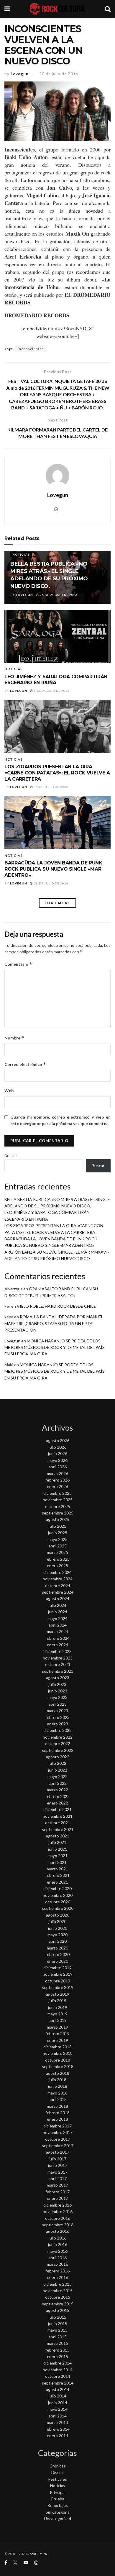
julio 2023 (57, 1684)
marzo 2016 (57, 2264)
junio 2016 (58, 2244)
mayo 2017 (57, 2172)
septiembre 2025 (58, 1513)
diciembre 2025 (57, 1493)
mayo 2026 (57, 1460)
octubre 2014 (58, 2376)
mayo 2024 (57, 1618)
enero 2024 (57, 1645)
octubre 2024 (58, 1586)
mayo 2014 (57, 2409)
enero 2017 (57, 2198)
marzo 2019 (57, 2027)
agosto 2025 (58, 1519)
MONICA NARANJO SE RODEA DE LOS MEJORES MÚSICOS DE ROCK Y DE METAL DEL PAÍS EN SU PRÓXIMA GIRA (55, 1347)
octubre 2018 (58, 2060)
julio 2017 (57, 2159)
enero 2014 (57, 2436)
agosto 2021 (58, 1836)
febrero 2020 (57, 1954)
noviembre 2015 (58, 2291)
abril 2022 (58, 1783)
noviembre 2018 (58, 2053)
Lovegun (20, 74)
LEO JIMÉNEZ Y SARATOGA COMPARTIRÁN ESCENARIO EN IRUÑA (56, 680)
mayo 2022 (57, 1776)
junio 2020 (58, 1928)
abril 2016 (58, 2258)
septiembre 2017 (58, 2146)
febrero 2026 (57, 1480)
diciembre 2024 (57, 1572)
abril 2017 (58, 2178)
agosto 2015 (58, 2310)
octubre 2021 (58, 1823)
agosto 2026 (58, 1441)
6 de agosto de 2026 (51, 691)
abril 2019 (58, 2020)
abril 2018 (58, 2099)
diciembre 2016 (57, 2205)
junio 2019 (58, 2007)
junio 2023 (58, 1691)
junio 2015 (58, 2323)
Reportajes (58, 2505)
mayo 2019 (57, 2014)
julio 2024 (57, 1605)
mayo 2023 (57, 1697)
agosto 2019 (58, 1994)
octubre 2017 (58, 2139)
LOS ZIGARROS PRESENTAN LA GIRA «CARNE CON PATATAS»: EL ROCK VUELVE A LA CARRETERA (57, 773)
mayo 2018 (57, 2093)
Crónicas (58, 2466)
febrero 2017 (57, 2192)
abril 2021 (58, 1862)
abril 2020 (58, 1941)
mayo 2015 (57, 2330)
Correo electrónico (25, 1064)
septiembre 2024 (58, 1592)
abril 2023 (58, 1704)
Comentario (18, 964)
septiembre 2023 (58, 1671)
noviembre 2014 (58, 2370)
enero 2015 (57, 2356)
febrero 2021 (57, 1875)
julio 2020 (57, 1921)
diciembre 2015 (57, 2284)
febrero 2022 (57, 1796)
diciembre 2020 (57, 1888)
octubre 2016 (58, 2218)
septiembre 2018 (58, 2066)
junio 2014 (58, 2403)
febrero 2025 (57, 1559)
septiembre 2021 (58, 1829)
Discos (57, 2472)
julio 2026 (57, 1447)
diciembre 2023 (57, 1651)
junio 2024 (58, 1612)
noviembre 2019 (58, 1974)
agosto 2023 (58, 1678)
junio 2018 (58, 2086)
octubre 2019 (58, 1981)
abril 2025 (58, 1546)
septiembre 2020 (58, 1908)
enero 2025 (57, 1566)
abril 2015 (58, 2337)
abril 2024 (58, 1625)
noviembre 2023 (58, 1658)
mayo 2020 (57, 1935)
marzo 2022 (57, 1790)
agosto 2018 (58, 2073)
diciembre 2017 (57, 2126)
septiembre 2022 (58, 1750)
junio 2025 (58, 1533)
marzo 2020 (57, 1948)
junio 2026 (58, 1453)
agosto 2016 (58, 2231)
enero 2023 (57, 1724)
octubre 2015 (58, 2297)
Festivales (58, 2479)
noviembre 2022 (58, 1737)
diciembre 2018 (57, 2047)
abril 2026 (58, 1467)
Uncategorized (57, 2518)
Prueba (58, 2499)
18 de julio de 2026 (51, 787)
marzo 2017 (57, 2185)
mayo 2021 (57, 1856)
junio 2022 (58, 1770)
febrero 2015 (57, 2350)
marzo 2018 (57, 2106)
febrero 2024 (57, 1638)
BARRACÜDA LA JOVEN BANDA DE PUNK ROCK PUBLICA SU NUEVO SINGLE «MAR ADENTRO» (53, 869)
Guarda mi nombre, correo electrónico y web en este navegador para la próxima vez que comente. (60, 1120)
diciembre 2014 (57, 2363)
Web (9, 1090)
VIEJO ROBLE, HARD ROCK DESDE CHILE (56, 1306)
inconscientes (31, 349)
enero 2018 (57, 2119)
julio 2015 (57, 2317)
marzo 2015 (57, 2343)
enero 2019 (57, 2040)
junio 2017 (58, 2165)
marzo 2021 (57, 1869)
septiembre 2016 (58, 2225)
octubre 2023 (58, 1664)
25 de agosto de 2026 (58, 595)
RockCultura (37, 2554)
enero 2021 (57, 1882)
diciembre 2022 (57, 1730)
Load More (57, 903)
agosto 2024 (58, 1598)
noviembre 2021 (58, 1816)
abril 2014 (58, 2416)
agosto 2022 (58, 1757)
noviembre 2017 (58, 2132)
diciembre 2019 (57, 1968)
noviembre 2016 (58, 2211)
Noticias (21, 554)
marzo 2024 (57, 1631)
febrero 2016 (57, 2271)
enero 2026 (57, 1486)
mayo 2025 (57, 1539)
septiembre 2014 (58, 2383)
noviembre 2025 (58, 1500)
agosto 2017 (58, 2152)
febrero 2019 (57, 2033)
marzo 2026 (57, 1473)
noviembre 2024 (58, 1579)
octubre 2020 (58, 1902)
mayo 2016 (57, 2251)
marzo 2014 (57, 2422)
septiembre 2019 (58, 1987)
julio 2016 (57, 2238)
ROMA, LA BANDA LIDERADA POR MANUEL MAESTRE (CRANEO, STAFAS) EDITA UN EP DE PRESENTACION (54, 1323)
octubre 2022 (58, 1743)
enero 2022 (57, 1803)
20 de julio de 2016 (59, 74)
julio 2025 (57, 1526)
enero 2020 (57, 1961)
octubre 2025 (58, 1506)
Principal (58, 2492)
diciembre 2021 (57, 1809)
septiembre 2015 (58, 2304)
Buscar (11, 1155)
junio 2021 (58, 1849)
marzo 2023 (57, 1711)
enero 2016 (57, 2277)
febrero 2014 (57, 2429)
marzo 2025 (57, 1552)
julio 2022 (57, 1763)
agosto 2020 (58, 1915)
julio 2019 (57, 2001)
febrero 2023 (57, 1717)
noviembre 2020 (58, 1895)
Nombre (14, 1038)
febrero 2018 (57, 2113)
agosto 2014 (58, 2389)
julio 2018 (57, 2080)
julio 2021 (57, 1842)
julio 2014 (57, 2396)
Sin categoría (58, 2512)
